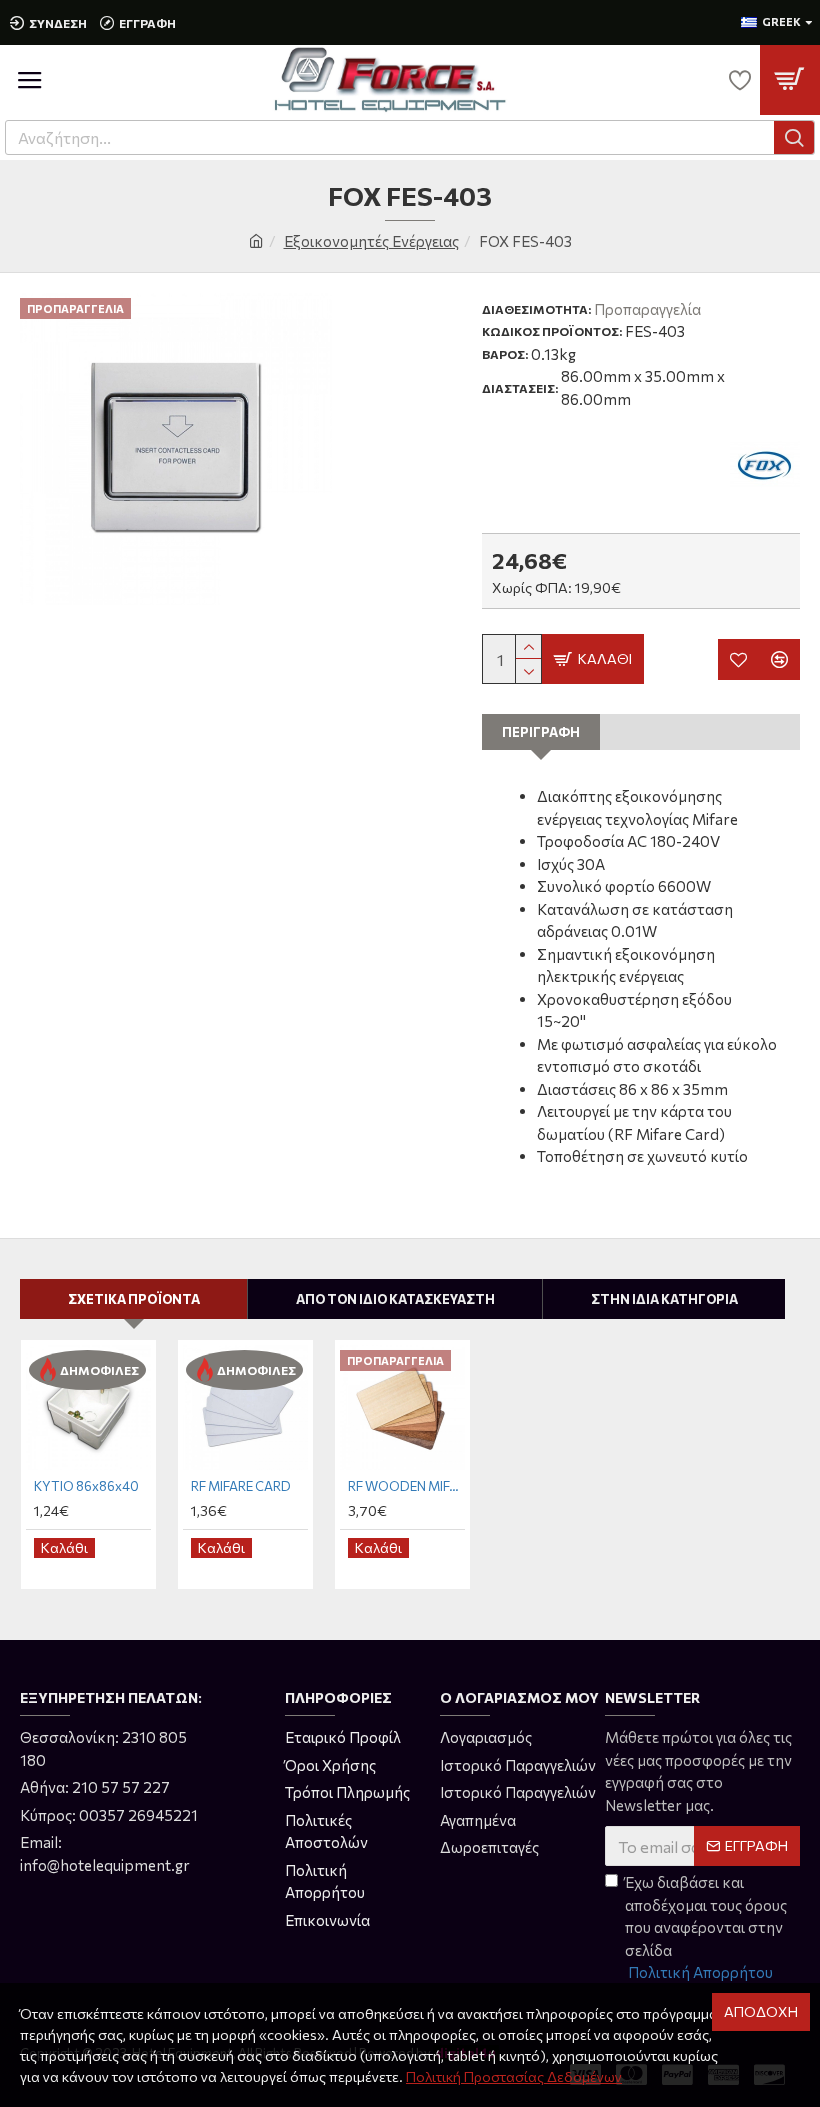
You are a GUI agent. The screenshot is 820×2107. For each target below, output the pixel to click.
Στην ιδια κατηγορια (664, 1299)
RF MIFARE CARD (241, 1486)
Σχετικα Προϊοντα (134, 1299)
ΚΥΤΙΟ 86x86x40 (86, 1486)
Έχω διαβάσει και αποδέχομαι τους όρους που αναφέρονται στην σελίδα (706, 1927)
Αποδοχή (761, 2011)
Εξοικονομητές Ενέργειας (371, 241)
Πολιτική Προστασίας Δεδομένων (514, 2076)
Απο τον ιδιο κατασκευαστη (395, 1299)
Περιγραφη (541, 732)
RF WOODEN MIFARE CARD (406, 1486)
